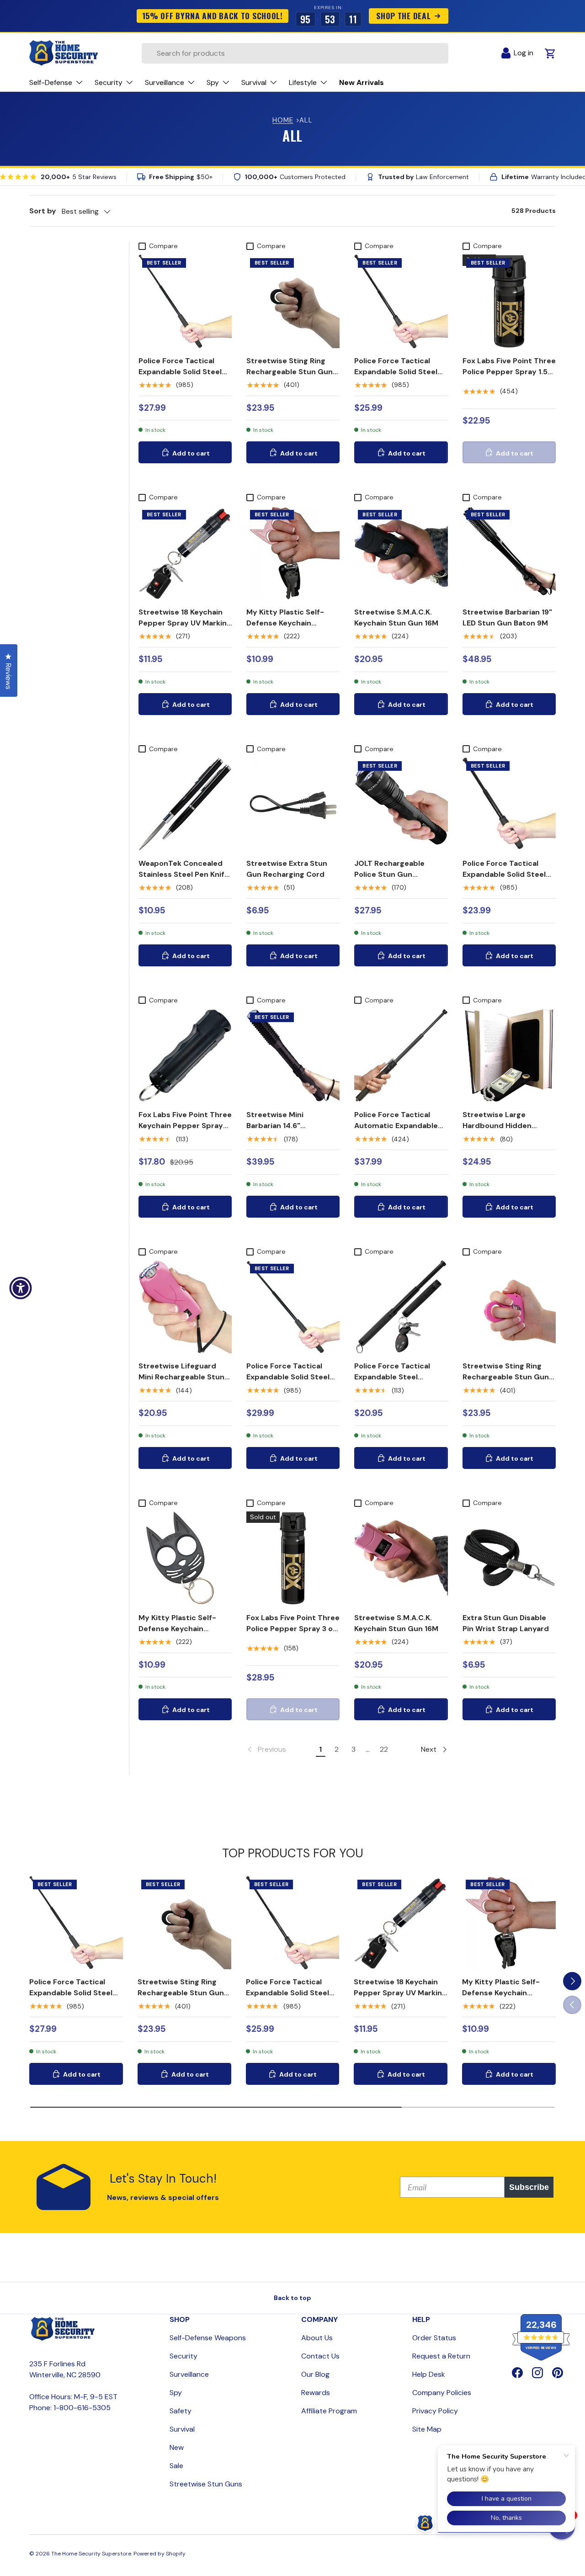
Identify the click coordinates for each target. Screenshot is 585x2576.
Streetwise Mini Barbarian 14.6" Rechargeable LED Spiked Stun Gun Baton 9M (292, 1131)
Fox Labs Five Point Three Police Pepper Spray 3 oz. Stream (293, 1629)
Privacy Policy (435, 2411)
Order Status (434, 2338)
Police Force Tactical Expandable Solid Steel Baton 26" (180, 372)
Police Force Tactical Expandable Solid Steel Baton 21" (396, 372)
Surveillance (189, 2374)
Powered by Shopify (160, 2554)
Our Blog (315, 2374)
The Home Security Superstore (91, 2554)
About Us (317, 2338)
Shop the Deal (404, 16)
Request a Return (441, 2356)
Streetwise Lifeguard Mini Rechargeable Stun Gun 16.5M (181, 1377)
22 (384, 1749)
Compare (163, 246)
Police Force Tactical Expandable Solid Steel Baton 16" (504, 874)
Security (183, 2356)
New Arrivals (362, 82)
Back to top (292, 2298)
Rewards (316, 2393)
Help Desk (429, 2374)
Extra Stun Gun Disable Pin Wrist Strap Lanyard (506, 1623)
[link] (266, 1749)
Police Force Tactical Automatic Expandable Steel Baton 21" (396, 1126)
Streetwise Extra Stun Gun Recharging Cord (287, 869)
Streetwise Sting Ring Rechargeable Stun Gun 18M (290, 372)
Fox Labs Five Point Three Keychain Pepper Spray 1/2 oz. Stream (185, 1126)
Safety (181, 2411)
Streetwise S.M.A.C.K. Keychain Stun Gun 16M (396, 617)
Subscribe (529, 2187)
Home (283, 120)
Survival (182, 2429)
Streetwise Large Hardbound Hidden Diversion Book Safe (498, 1126)
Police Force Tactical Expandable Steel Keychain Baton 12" (392, 1377)
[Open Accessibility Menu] (21, 1288)
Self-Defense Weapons (208, 2338)
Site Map (427, 2429)
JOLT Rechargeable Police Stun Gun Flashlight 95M (389, 874)
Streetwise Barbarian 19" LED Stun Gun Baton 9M (507, 617)
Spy (176, 2393)
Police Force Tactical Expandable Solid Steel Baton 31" (288, 1377)
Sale (176, 2466)
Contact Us (320, 2356)
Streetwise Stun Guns (206, 2484)
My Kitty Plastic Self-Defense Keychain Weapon (285, 623)
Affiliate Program (329, 2411)
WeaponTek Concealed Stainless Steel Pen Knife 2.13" (184, 874)
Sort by (43, 211)
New (177, 2447)
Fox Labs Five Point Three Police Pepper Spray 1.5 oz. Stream (509, 372)
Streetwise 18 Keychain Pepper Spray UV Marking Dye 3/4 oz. (185, 623)
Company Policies (442, 2393)
